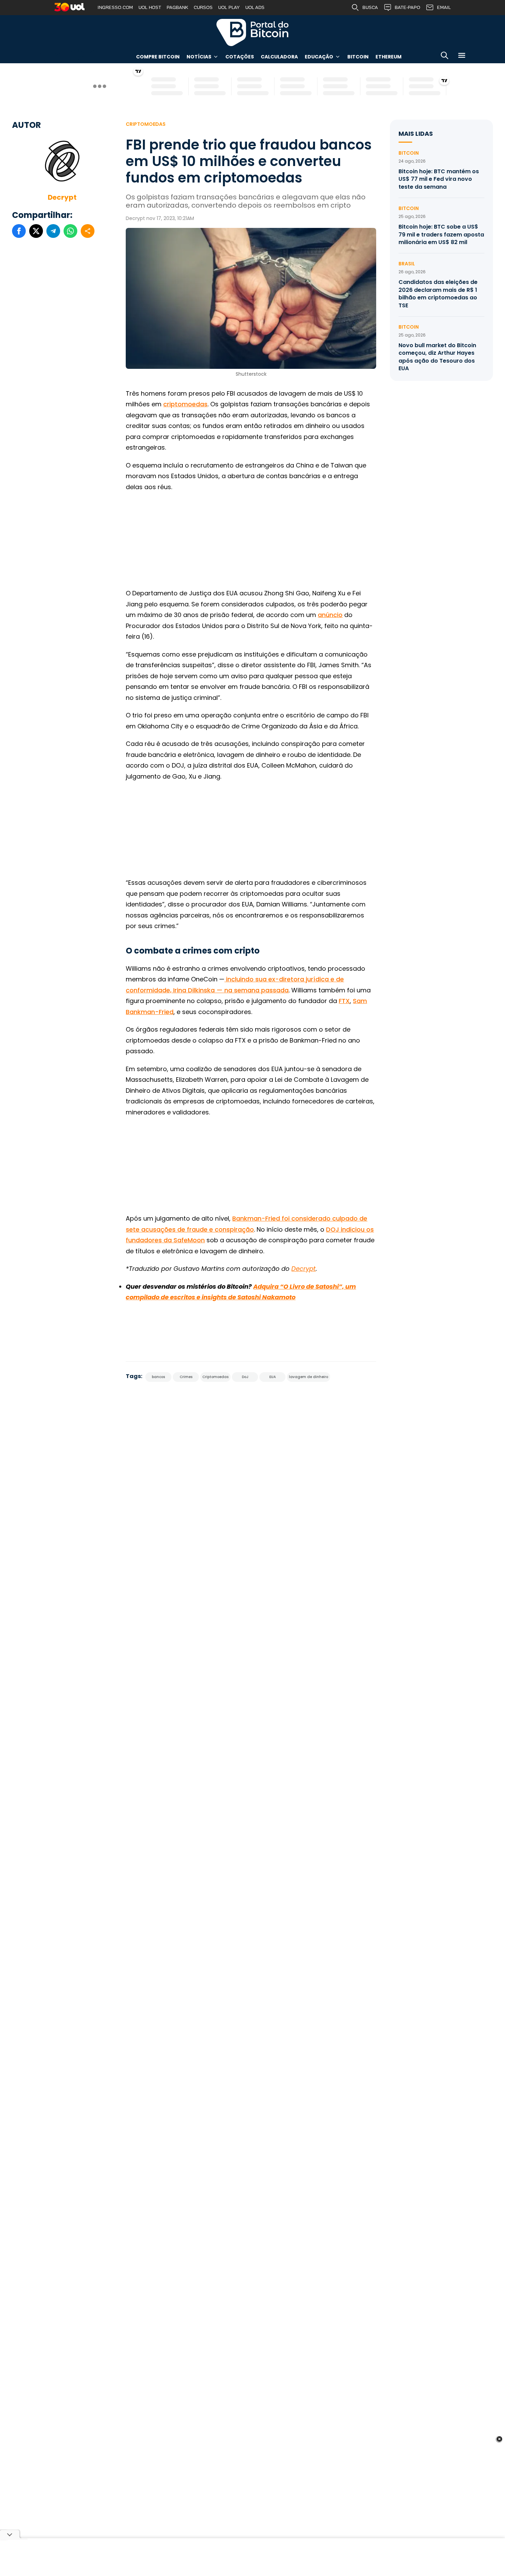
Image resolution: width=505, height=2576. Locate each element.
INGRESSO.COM (115, 7)
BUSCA (370, 7)
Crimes (186, 1377)
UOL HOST (150, 7)
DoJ (245, 1377)
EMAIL (444, 7)
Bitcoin (358, 57)
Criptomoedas (146, 124)
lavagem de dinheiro (308, 1377)
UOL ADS (255, 7)
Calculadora (279, 57)
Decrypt (62, 197)
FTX (344, 1001)
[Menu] (462, 57)
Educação (319, 57)
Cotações (240, 57)
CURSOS (203, 7)
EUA (273, 1377)
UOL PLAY (229, 7)
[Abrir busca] (445, 57)
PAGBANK (177, 7)
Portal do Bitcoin (252, 32)
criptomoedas (185, 404)
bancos (158, 1377)
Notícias (199, 57)
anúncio (330, 615)
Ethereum (389, 57)
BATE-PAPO (407, 7)
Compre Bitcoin (158, 57)
